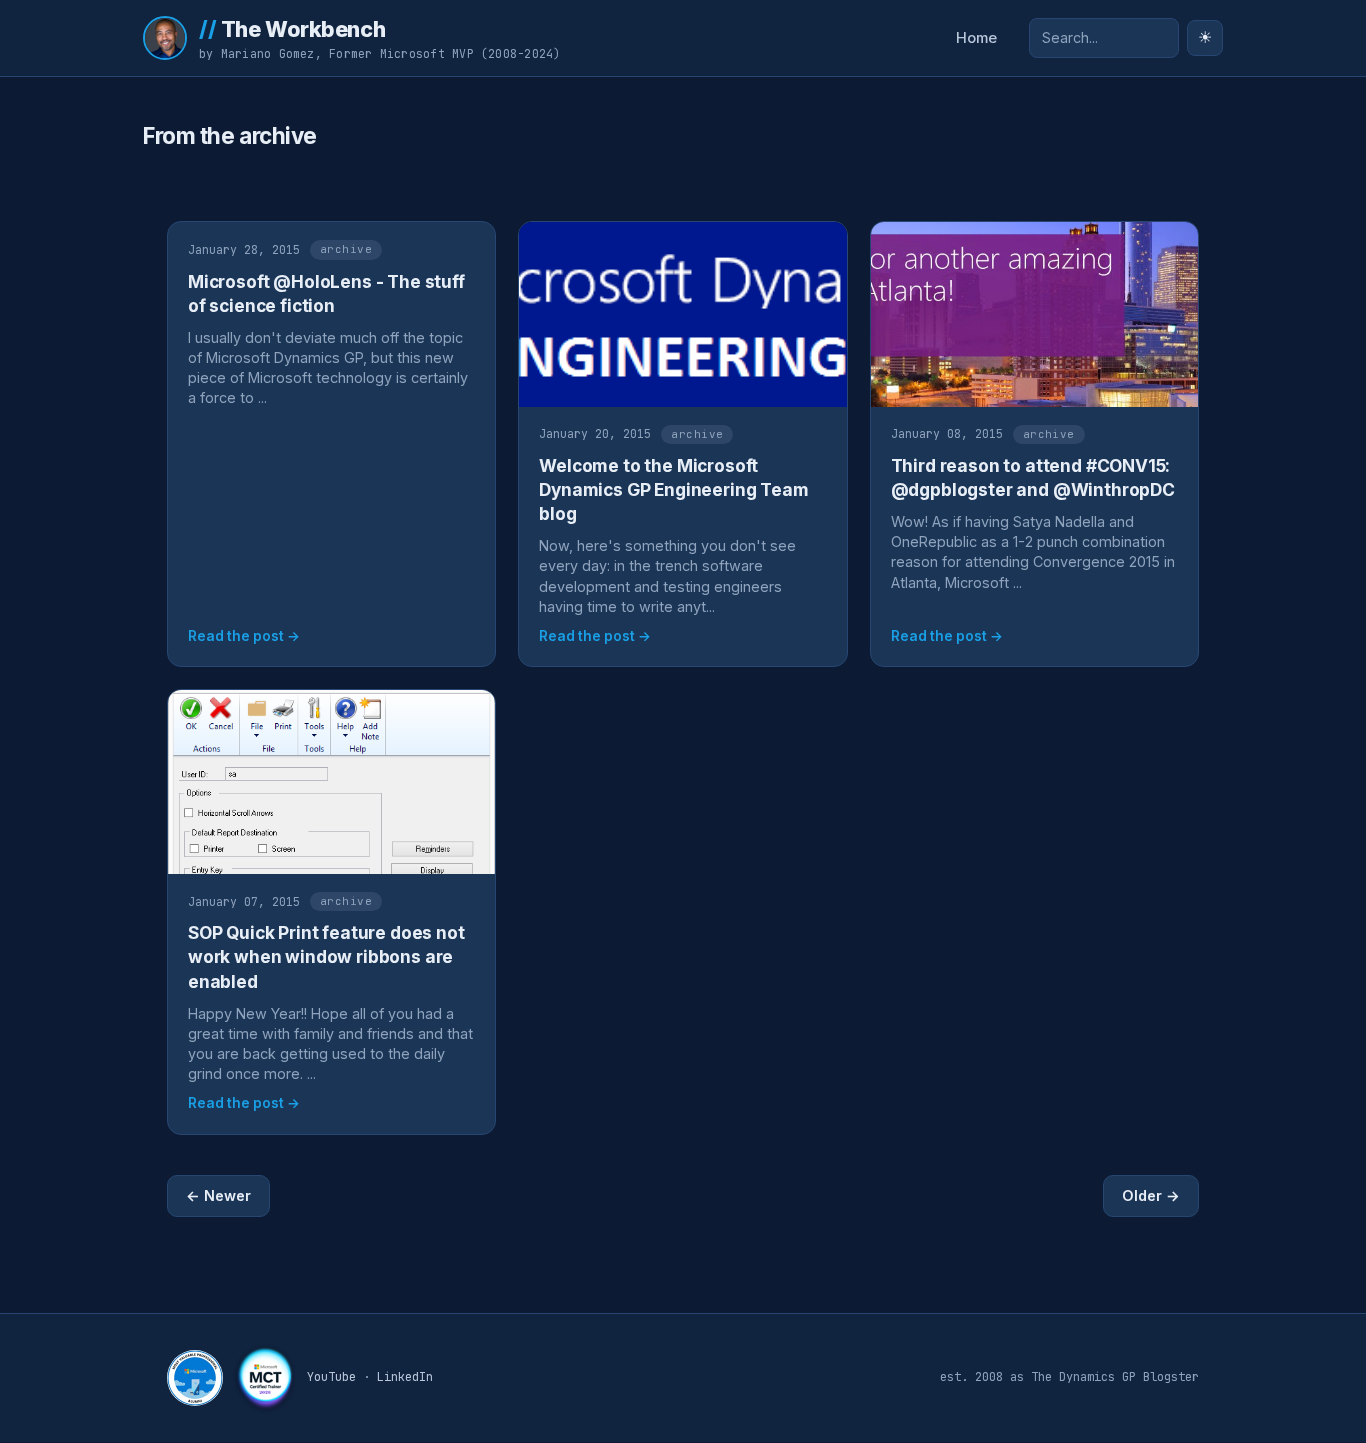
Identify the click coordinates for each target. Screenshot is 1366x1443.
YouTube (331, 1377)
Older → (1151, 1195)
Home (976, 38)
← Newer (218, 1195)
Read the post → (244, 636)
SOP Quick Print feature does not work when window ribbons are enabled (326, 956)
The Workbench (292, 29)
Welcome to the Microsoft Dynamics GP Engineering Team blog (673, 489)
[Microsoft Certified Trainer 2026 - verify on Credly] (265, 1378)
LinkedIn (405, 1377)
